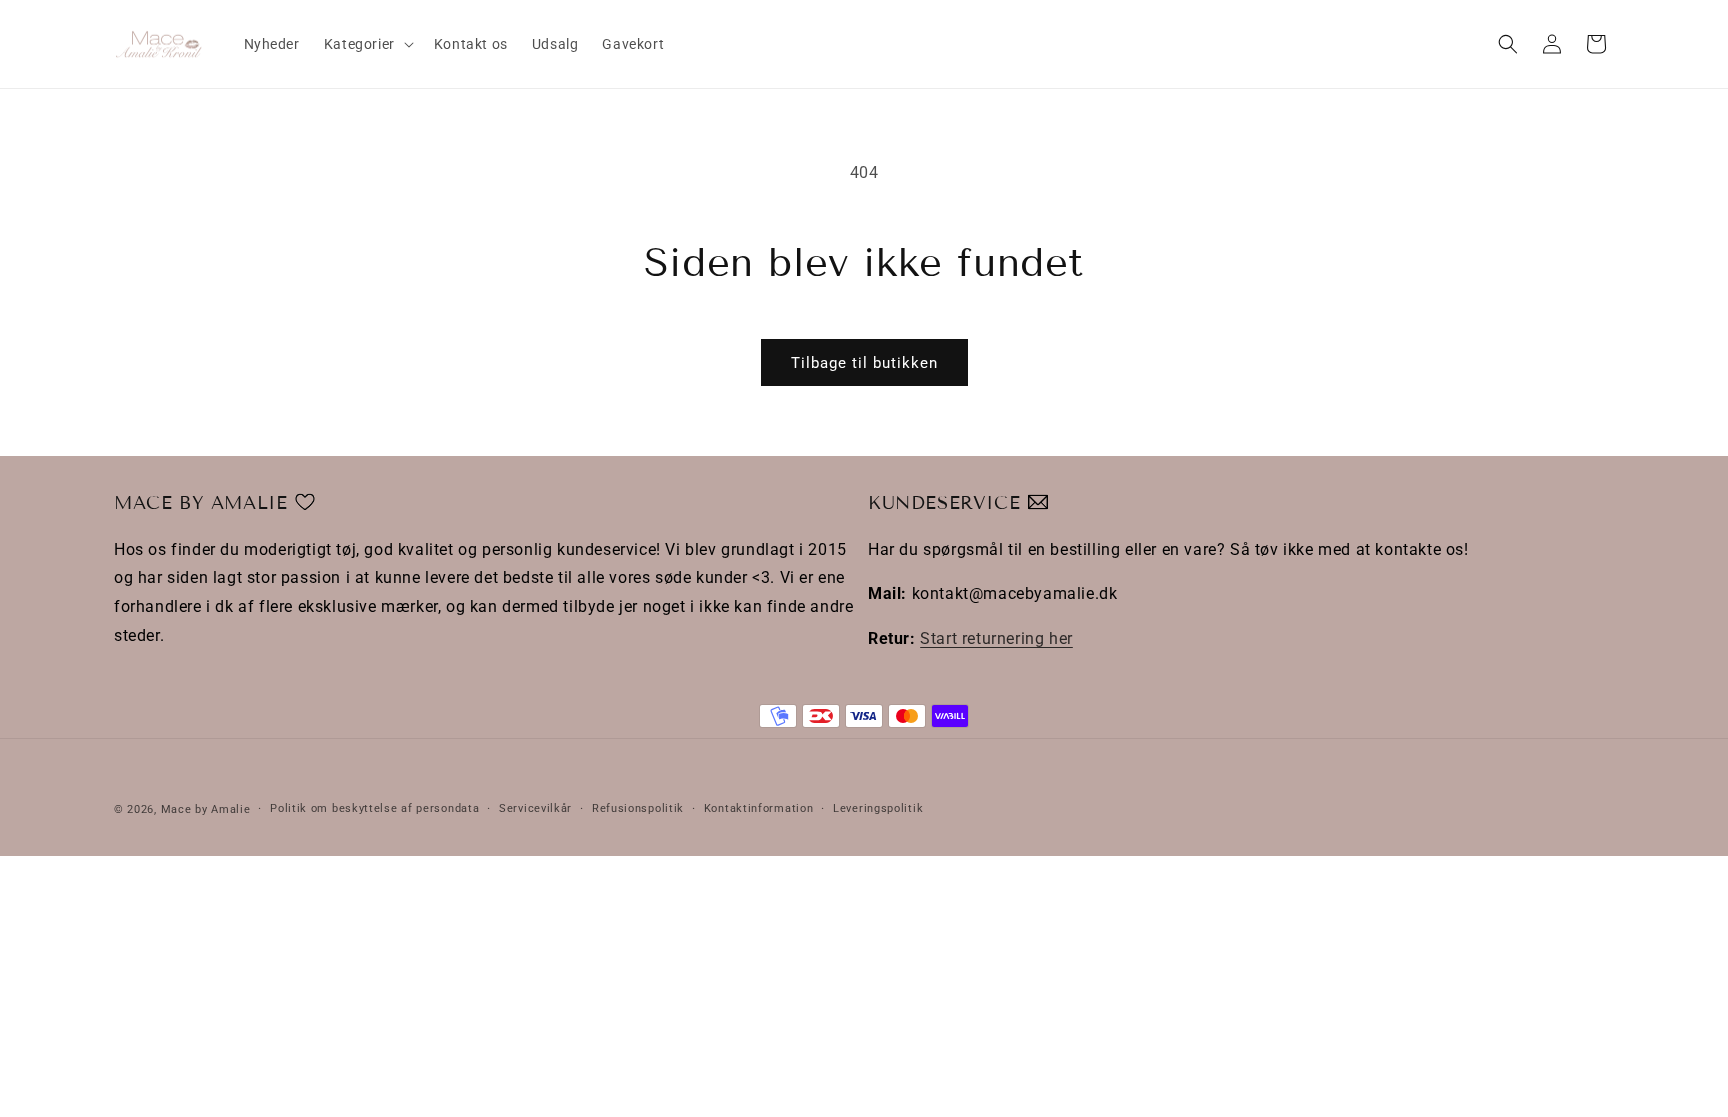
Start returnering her (996, 638)
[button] (367, 44)
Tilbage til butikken (864, 363)
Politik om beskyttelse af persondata (374, 808)
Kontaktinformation (759, 808)
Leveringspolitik (878, 808)
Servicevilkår (535, 808)
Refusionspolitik (638, 808)
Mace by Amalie (206, 809)
